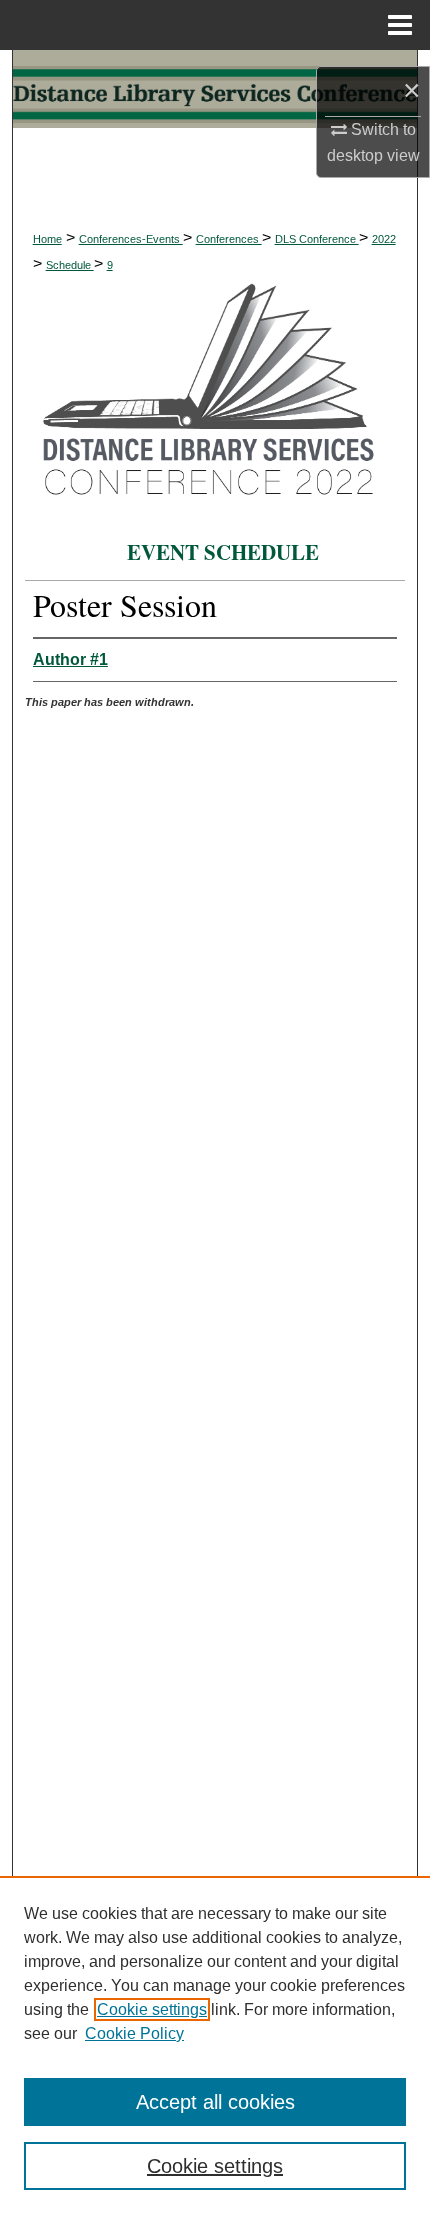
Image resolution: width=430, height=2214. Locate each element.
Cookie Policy (134, 2033)
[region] (215, 2045)
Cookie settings (152, 2009)
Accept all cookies (215, 2102)
